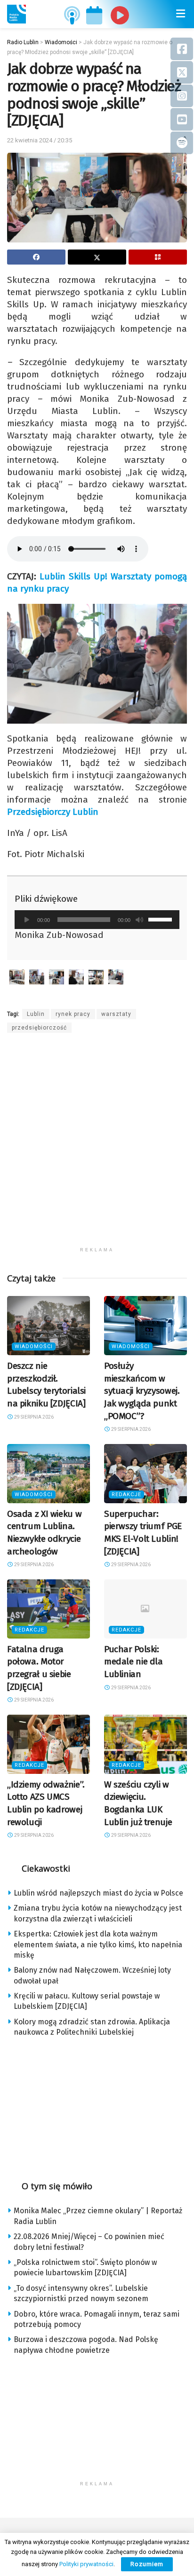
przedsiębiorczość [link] (39, 1028)
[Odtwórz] (27, 920)
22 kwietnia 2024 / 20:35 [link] (40, 140)
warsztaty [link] (116, 1014)
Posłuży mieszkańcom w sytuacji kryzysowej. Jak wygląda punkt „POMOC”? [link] (142, 1391)
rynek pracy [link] (73, 1014)
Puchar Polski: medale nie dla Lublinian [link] (133, 1662)
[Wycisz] (139, 920)
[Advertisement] (97, 1146)
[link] (16, 14)
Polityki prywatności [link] (86, 2564)
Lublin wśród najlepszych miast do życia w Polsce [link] (98, 1893)
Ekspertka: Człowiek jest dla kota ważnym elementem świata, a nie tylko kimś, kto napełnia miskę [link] (98, 1944)
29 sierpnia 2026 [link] (33, 1417)
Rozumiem (147, 2564)
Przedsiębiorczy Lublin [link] (53, 812)
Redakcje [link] (126, 1495)
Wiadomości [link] (34, 1347)
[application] (97, 920)
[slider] (162, 919)
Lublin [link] (36, 1014)
